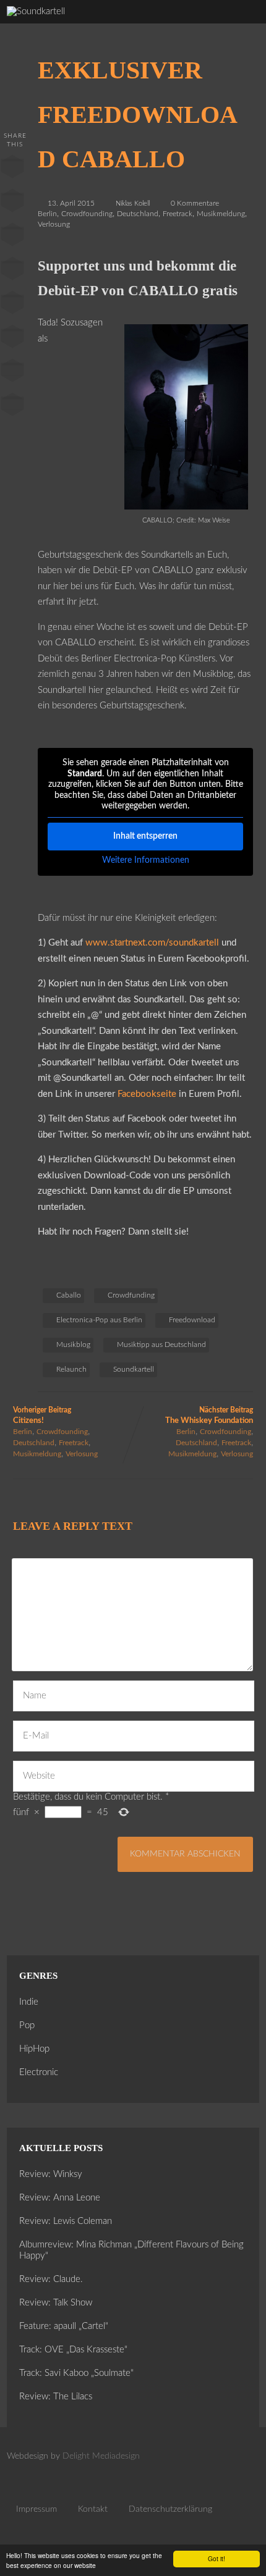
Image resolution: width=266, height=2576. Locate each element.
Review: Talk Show (56, 2303)
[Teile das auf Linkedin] (12, 271)
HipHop (34, 2049)
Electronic (39, 2072)
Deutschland (138, 214)
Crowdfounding (87, 214)
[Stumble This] (12, 305)
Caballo (69, 1295)
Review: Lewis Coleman (66, 2221)
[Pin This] (12, 237)
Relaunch (71, 1369)
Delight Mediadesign (101, 2456)
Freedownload (192, 1320)
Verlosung (54, 224)
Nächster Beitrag (209, 1416)
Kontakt (93, 2509)
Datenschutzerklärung (170, 2509)
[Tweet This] (12, 203)
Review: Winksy (51, 2174)
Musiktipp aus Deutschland (161, 1345)
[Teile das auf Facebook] (12, 169)
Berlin (47, 214)
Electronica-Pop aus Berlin (99, 1320)
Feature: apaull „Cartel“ (64, 2326)
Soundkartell (134, 1369)
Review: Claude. (51, 2279)
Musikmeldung (221, 214)
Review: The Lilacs (56, 2397)
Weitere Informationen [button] (146, 860)
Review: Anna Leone (60, 2198)
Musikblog (73, 1345)
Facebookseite (148, 1094)
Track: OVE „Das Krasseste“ (73, 2350)
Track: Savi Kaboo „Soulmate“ (76, 2373)
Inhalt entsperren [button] (145, 836)
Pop (27, 2025)
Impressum (36, 2509)
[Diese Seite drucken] (12, 407)
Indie (29, 2002)
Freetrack (178, 214)
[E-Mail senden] (12, 373)
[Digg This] (12, 339)
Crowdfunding (131, 1295)
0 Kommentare (195, 203)
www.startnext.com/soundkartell (152, 943)
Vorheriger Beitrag (42, 1416)
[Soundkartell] (36, 11)
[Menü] (243, 25)
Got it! (217, 2558)
